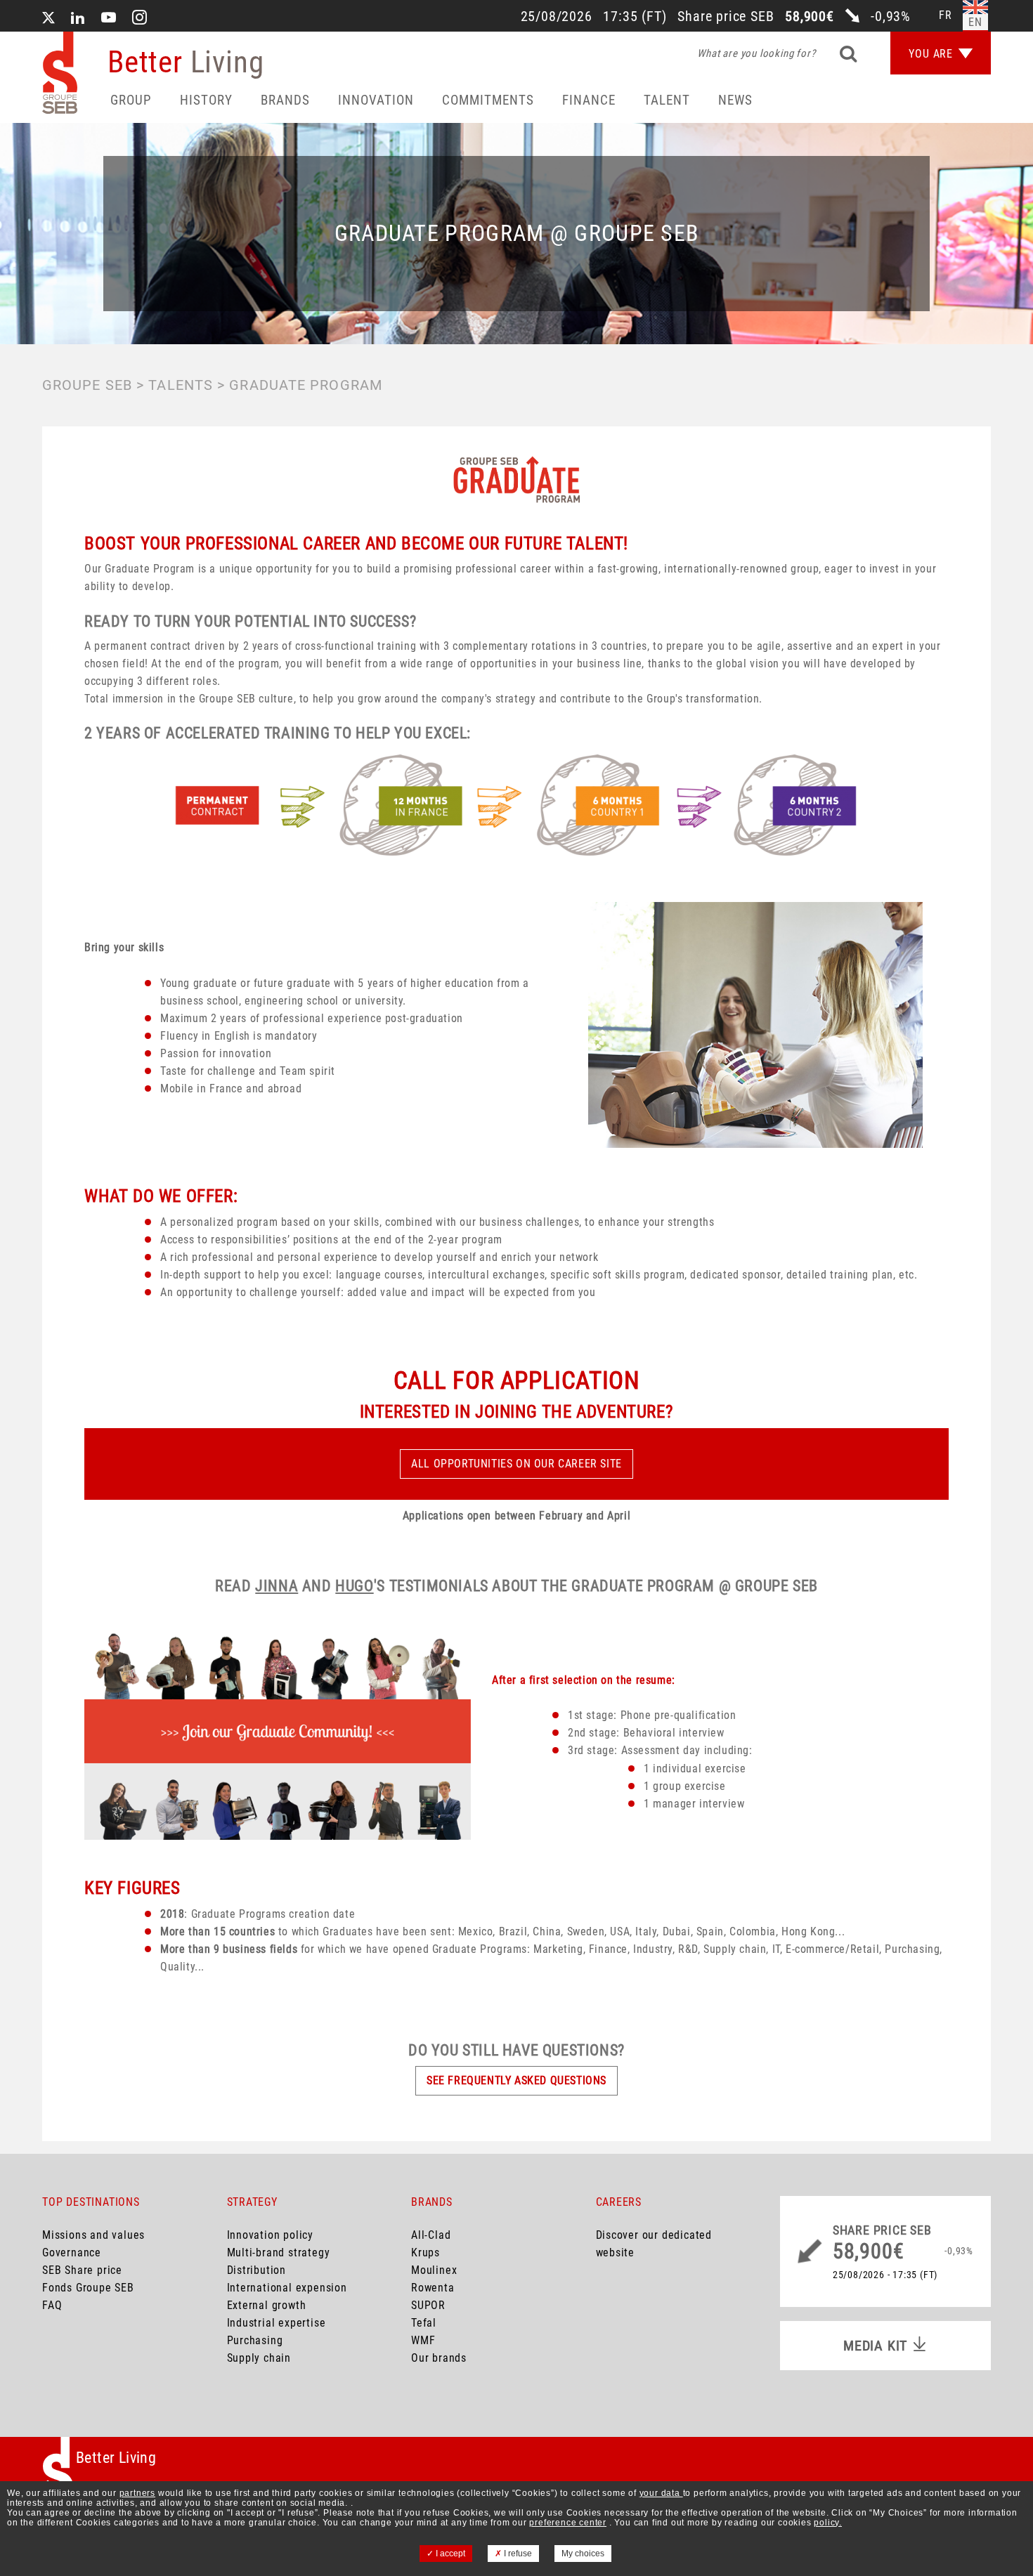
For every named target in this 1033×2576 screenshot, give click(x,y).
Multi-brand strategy (279, 2253)
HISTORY (206, 100)
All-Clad (431, 2235)
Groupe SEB (87, 385)
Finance (589, 100)
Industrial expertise (277, 2323)
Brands (285, 100)
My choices (583, 2554)
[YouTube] (109, 19)
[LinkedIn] (78, 19)
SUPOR (428, 2305)
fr (946, 15)
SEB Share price (82, 2270)
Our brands (439, 2358)
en (975, 22)
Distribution (257, 2270)
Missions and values (93, 2235)
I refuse (517, 2554)
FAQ (52, 2305)
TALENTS (181, 385)
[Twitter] (48, 19)
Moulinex (434, 2270)
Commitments (488, 100)
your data (661, 2493)
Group (131, 100)
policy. (828, 2523)
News (735, 100)
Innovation (376, 100)
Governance (72, 2253)
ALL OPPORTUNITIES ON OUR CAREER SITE (516, 1464)
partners (137, 2493)
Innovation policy (271, 2235)
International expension (287, 2288)
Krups (425, 2253)
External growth (267, 2305)
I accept (449, 2554)
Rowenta (433, 2288)
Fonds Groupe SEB (88, 2288)
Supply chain (259, 2358)
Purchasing (255, 2340)
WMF (423, 2340)
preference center (568, 2523)
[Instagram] (140, 19)
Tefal (424, 2323)
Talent (667, 100)
